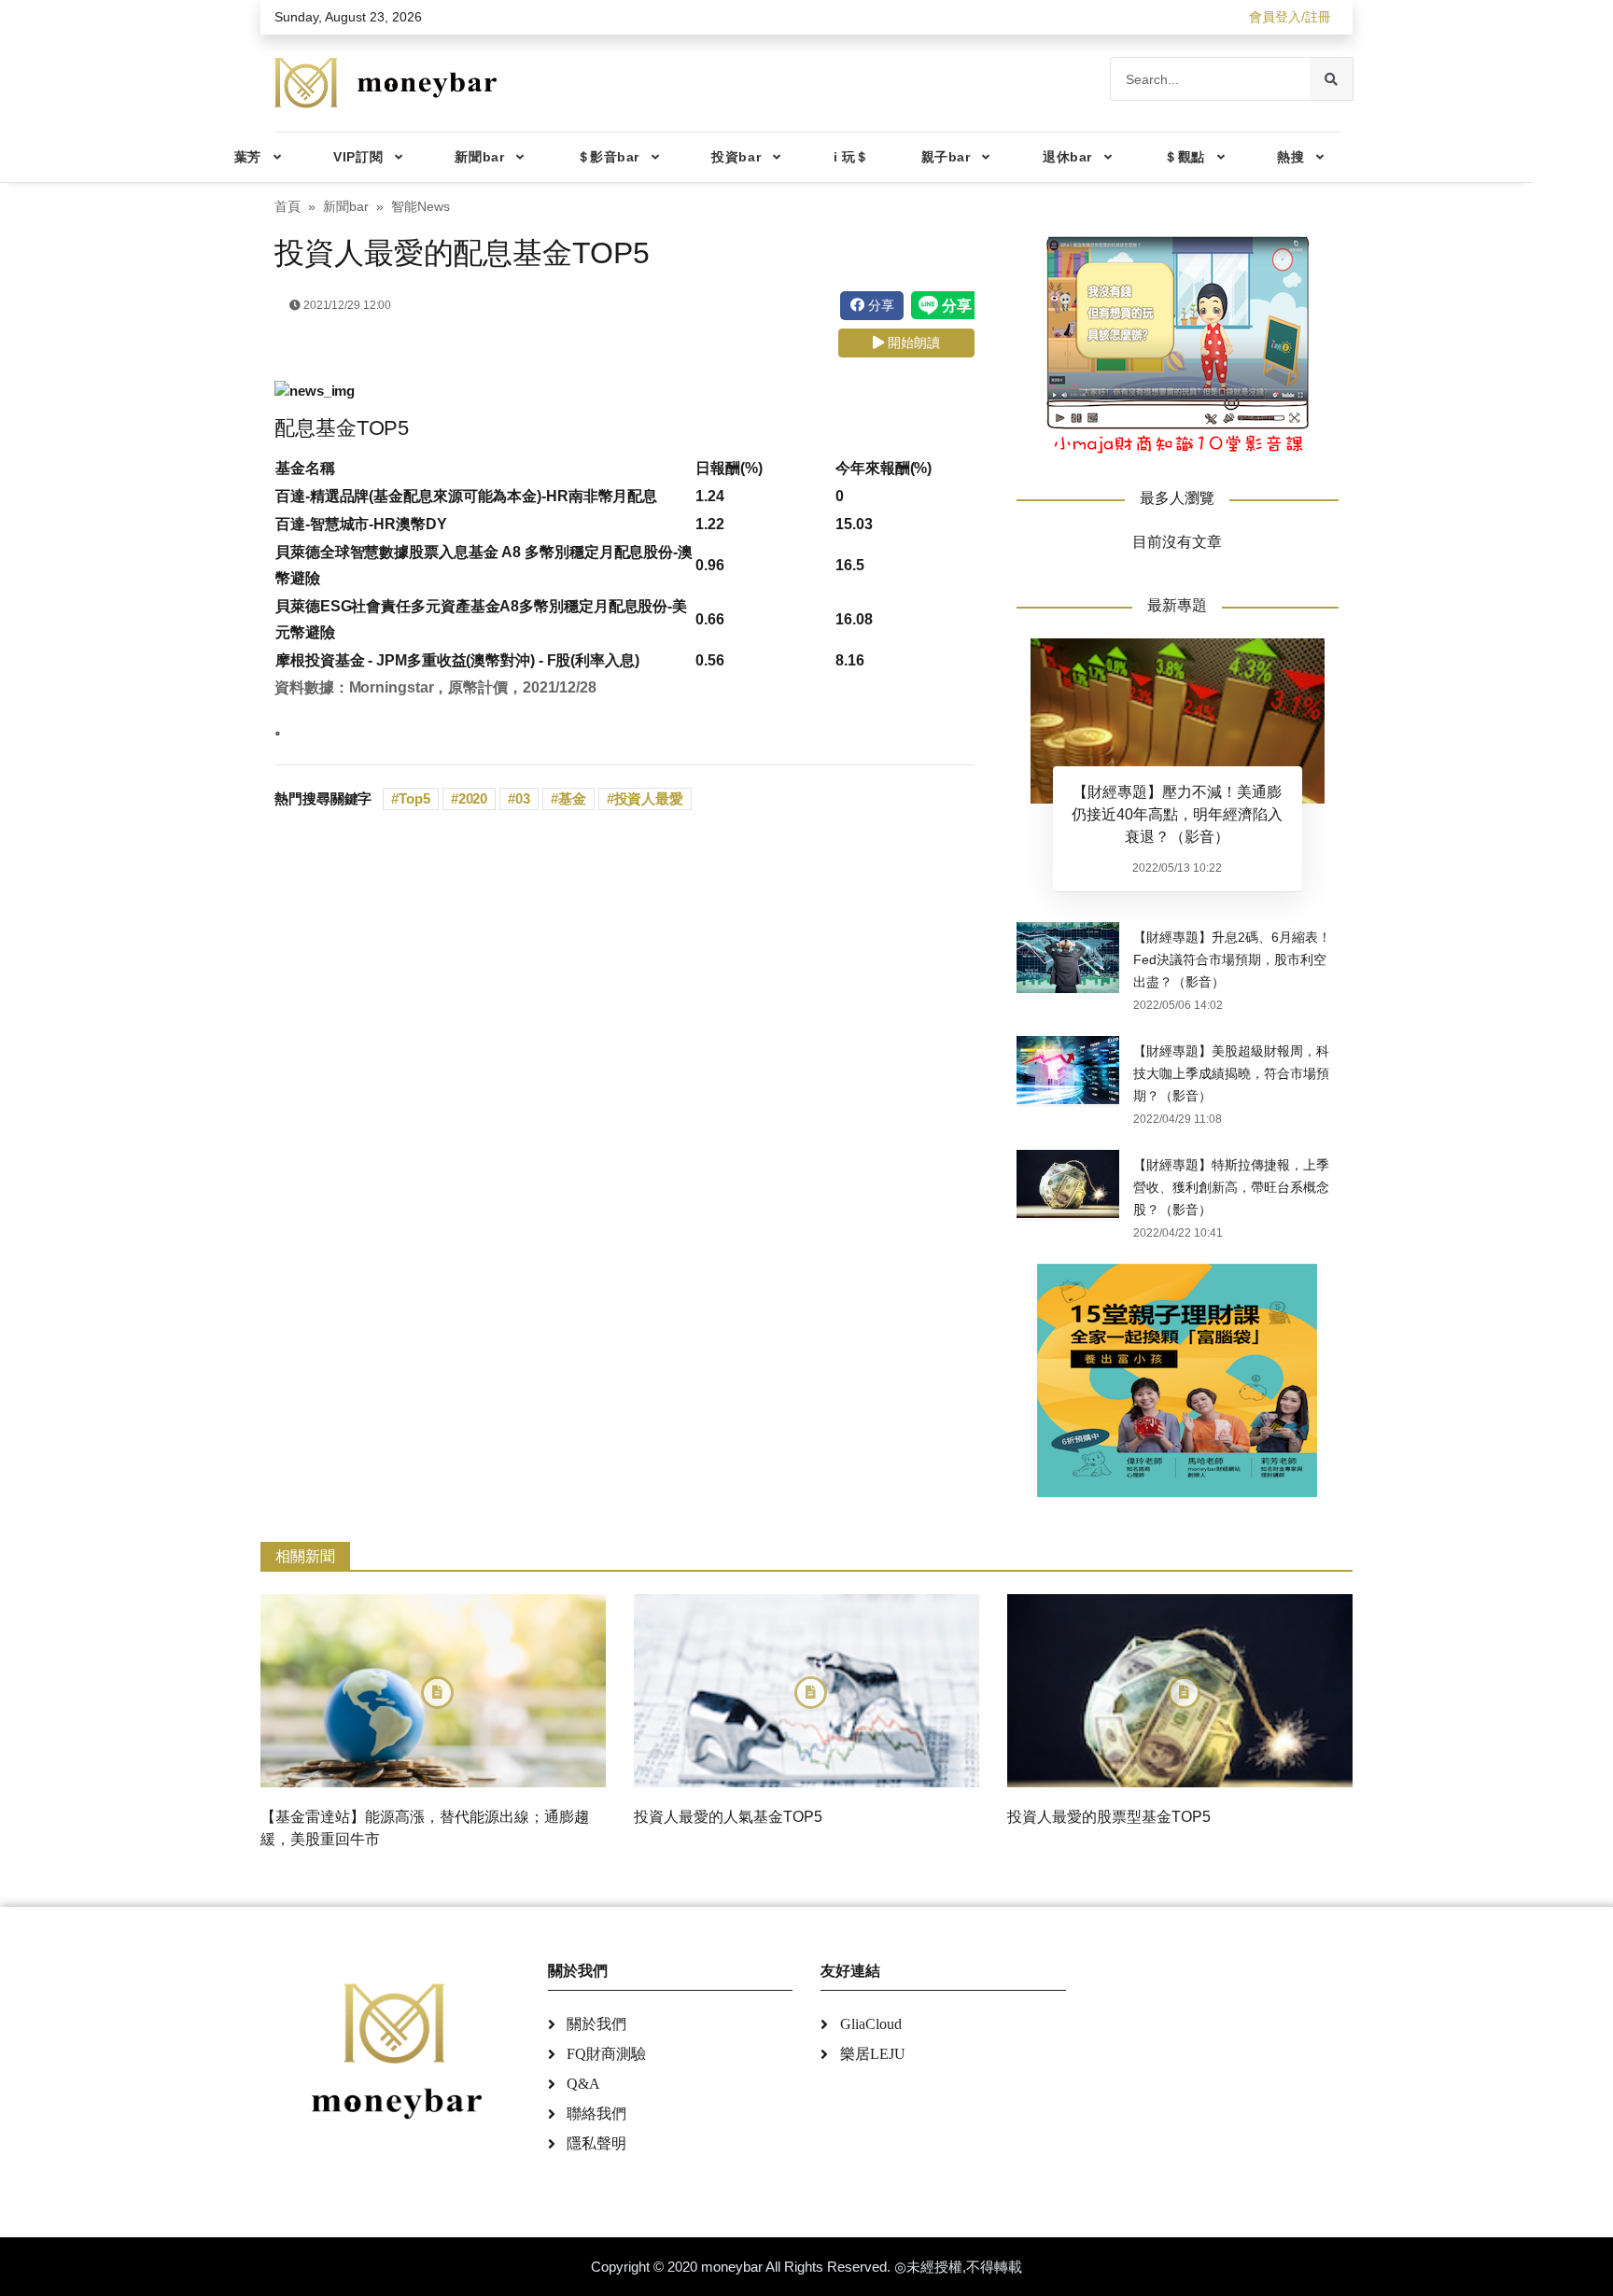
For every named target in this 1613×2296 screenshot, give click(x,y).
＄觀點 (1185, 157)
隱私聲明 (596, 2143)
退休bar (1067, 157)
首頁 (288, 207)
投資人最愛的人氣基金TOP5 (728, 1817)
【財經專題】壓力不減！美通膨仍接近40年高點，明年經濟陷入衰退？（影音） (1177, 814)
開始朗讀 (912, 343)
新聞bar (479, 157)
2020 (473, 798)
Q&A (583, 2084)
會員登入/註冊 (1290, 17)
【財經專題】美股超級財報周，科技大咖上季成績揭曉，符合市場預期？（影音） (1231, 1073)
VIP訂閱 (358, 157)
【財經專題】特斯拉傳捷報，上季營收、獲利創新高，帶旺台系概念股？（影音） (1231, 1187)
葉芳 (248, 157)
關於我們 (596, 2024)
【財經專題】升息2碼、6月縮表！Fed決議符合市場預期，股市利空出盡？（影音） (1232, 959)
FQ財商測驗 (606, 2054)
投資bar (736, 157)
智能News (421, 207)
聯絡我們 (596, 2114)
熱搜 (1290, 157)
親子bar (946, 157)
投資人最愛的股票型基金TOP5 (1109, 1817)
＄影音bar (608, 157)
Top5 (414, 798)
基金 (572, 798)
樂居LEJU (873, 2054)
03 (523, 798)
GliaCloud (871, 2024)
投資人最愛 (649, 798)
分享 (879, 305)
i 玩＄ (851, 157)
